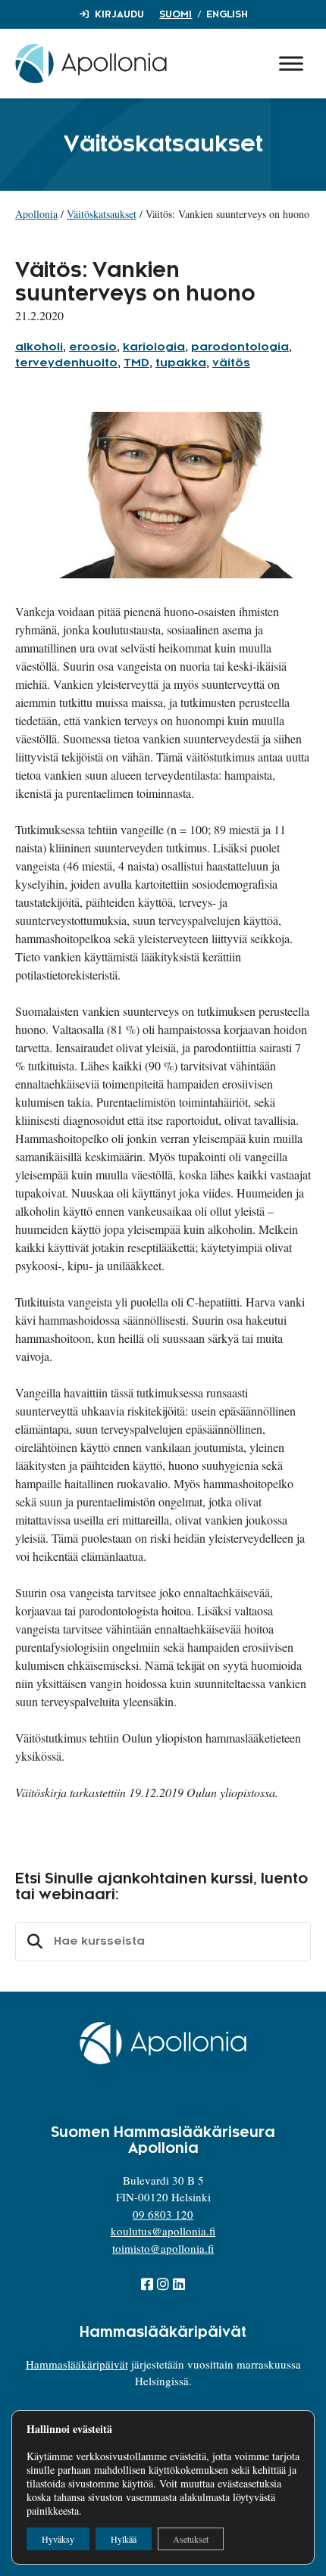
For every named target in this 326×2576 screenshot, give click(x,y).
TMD (136, 363)
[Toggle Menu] (291, 63)
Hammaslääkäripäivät (77, 2364)
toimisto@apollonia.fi (163, 2248)
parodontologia (240, 347)
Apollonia (36, 214)
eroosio (93, 347)
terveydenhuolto (66, 363)
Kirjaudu (119, 14)
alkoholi (39, 347)
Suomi (176, 14)
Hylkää (124, 2539)
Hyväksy (58, 2539)
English (227, 14)
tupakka (181, 363)
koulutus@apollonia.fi (163, 2231)
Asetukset (191, 2539)
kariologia (154, 347)
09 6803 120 (163, 2214)
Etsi (33, 1942)
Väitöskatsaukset (102, 214)
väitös (231, 363)
